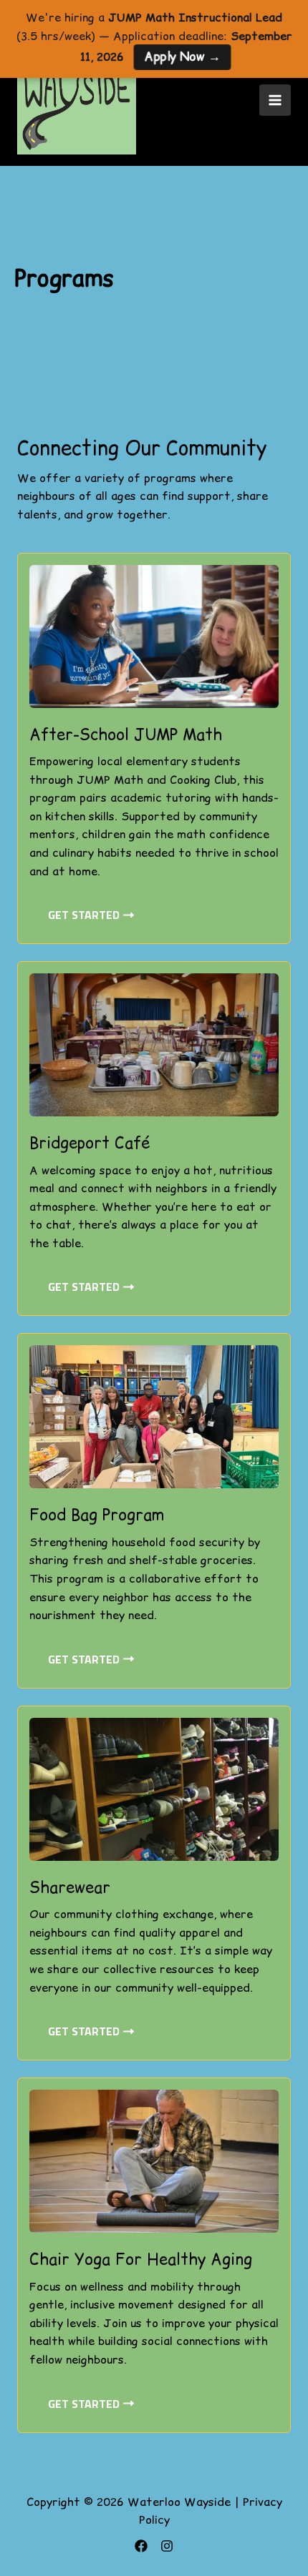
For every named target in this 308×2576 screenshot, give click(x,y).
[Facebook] (141, 2546)
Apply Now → (182, 57)
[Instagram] (167, 2546)
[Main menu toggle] (275, 100)
